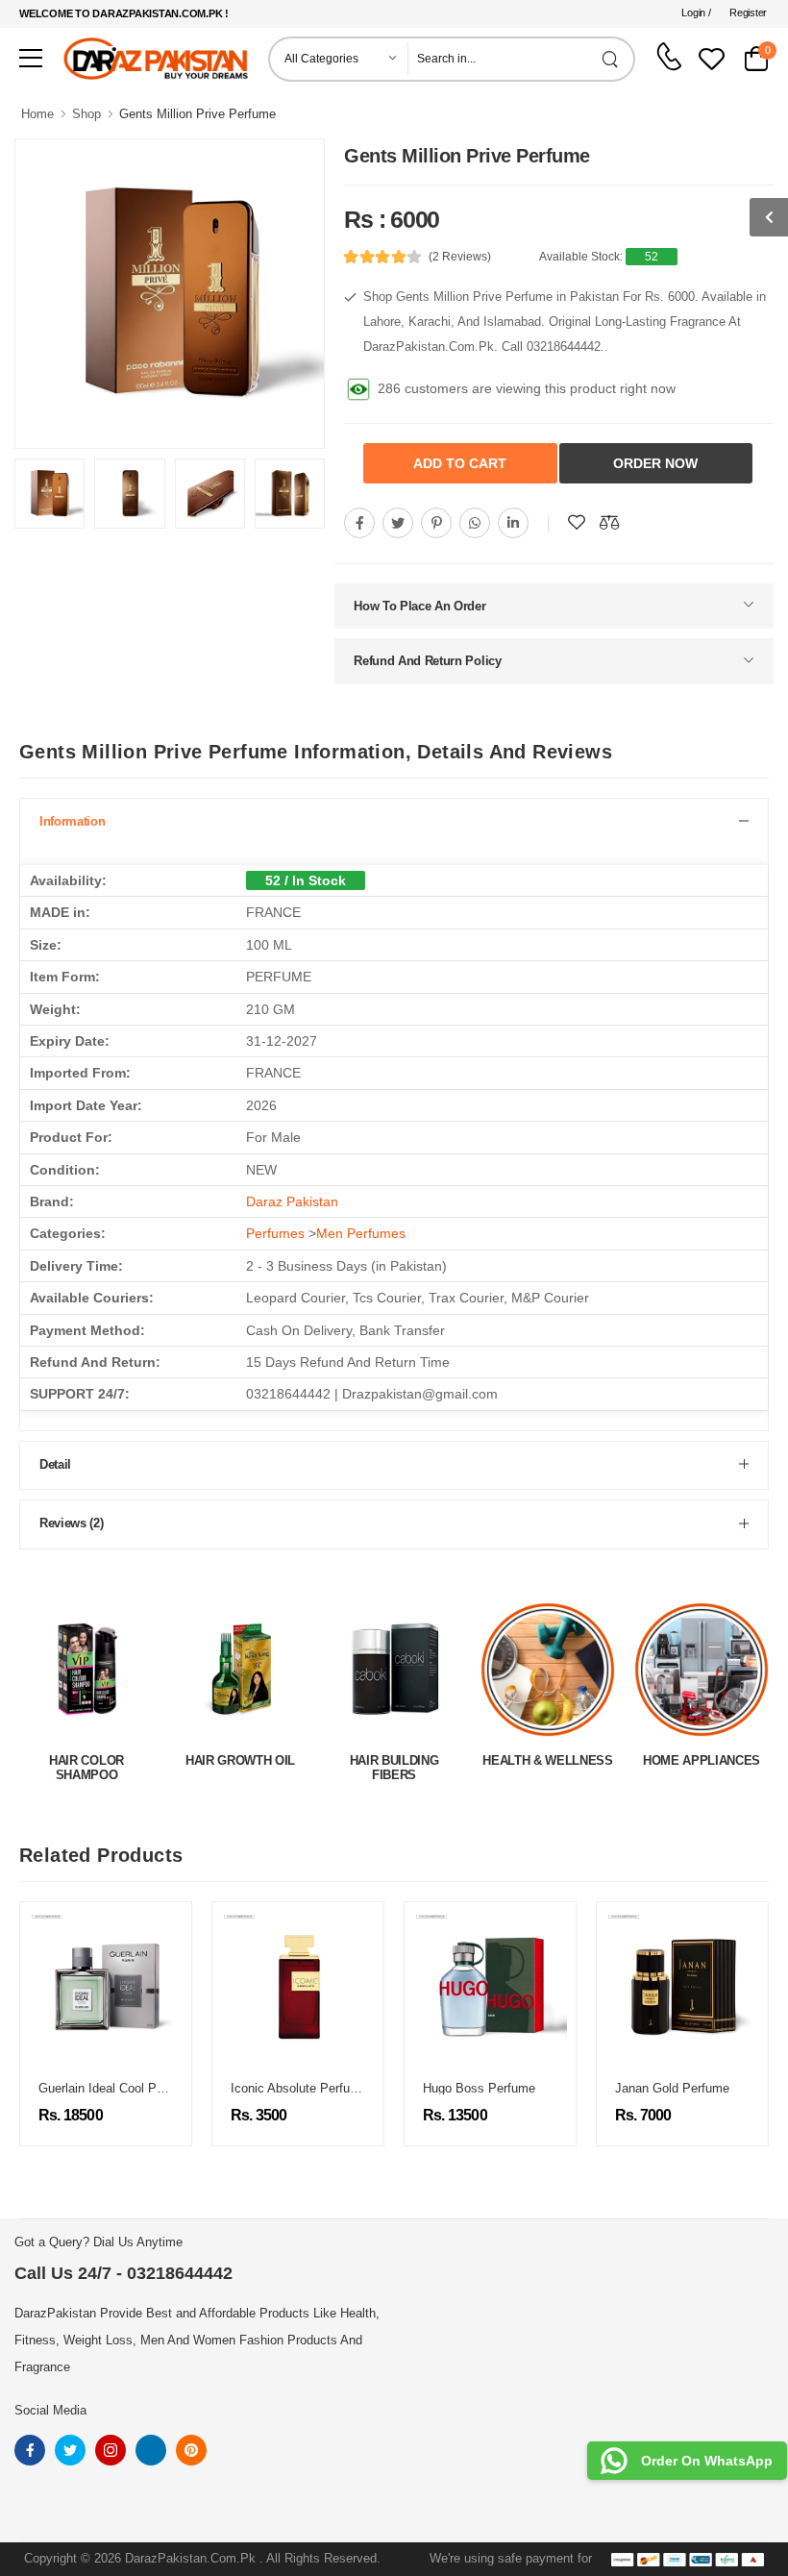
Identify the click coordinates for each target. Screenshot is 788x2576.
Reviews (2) (71, 1523)
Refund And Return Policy (427, 661)
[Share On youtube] (513, 523)
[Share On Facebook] (359, 523)
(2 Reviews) (460, 257)
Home (37, 114)
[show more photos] (769, 217)
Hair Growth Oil (86, 1760)
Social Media (50, 2410)
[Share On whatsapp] (475, 523)
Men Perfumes (361, 1233)
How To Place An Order (419, 606)
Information (72, 821)
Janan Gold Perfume (606, 2088)
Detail (55, 1464)
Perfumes (275, 1233)
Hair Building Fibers (241, 1768)
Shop (86, 114)
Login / (696, 12)
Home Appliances (548, 1760)
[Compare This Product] (609, 523)
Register (748, 12)
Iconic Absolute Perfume (233, 2088)
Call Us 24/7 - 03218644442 (123, 2273)
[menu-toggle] (31, 59)
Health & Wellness (394, 1760)
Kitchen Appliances (701, 1760)
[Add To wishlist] (577, 523)
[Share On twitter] (398, 523)
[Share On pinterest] (436, 523)
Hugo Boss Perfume (413, 2088)
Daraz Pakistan (292, 1201)
